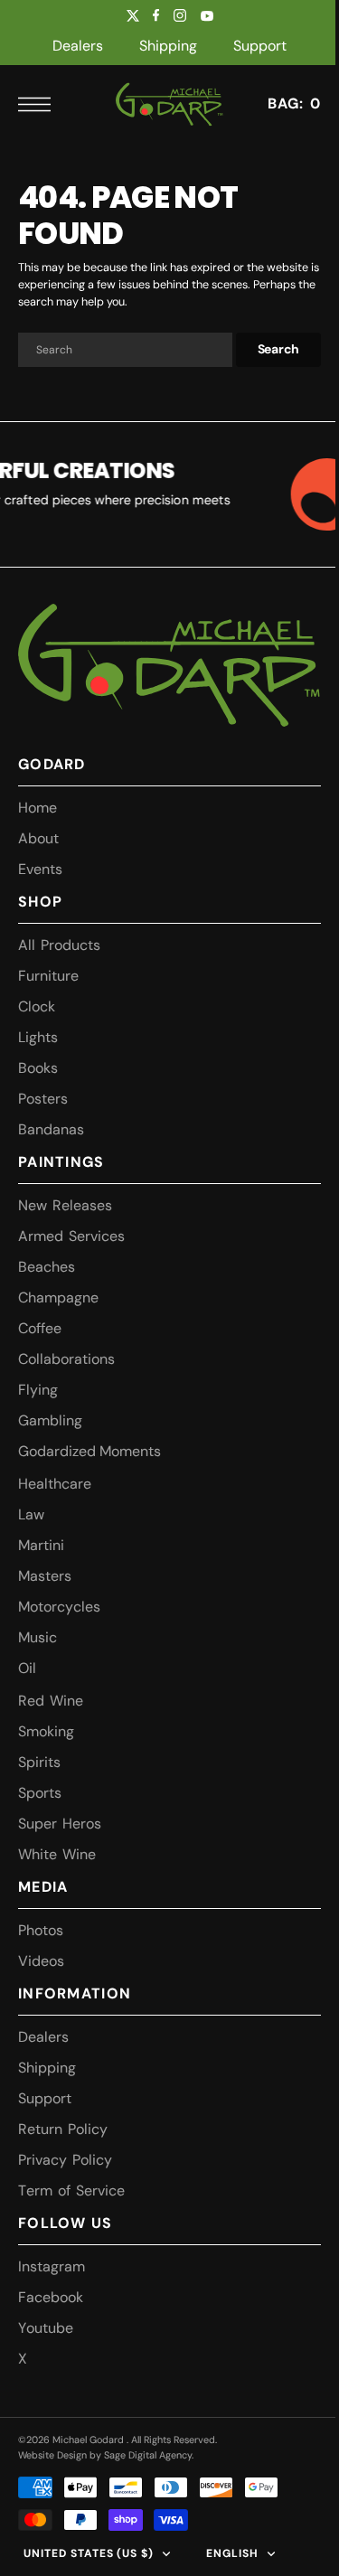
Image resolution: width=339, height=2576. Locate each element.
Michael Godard (89, 2440)
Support (260, 46)
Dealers (78, 46)
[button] (39, 104)
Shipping (168, 46)
